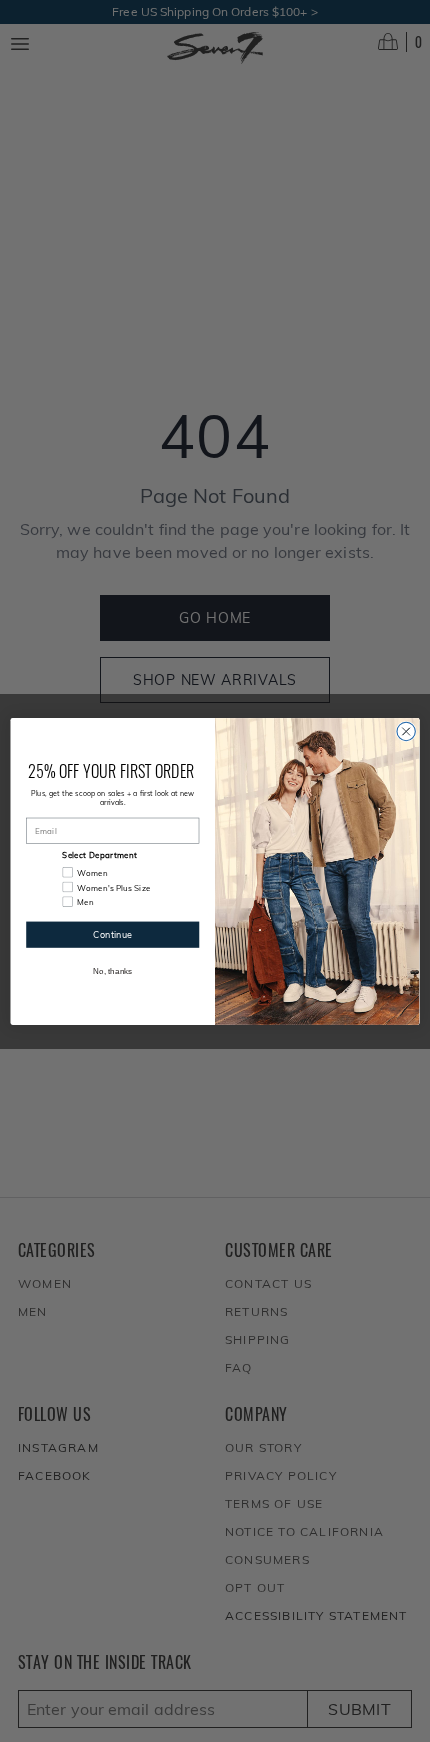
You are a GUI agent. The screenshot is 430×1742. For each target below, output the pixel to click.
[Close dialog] (406, 731)
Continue (112, 934)
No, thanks (113, 970)
